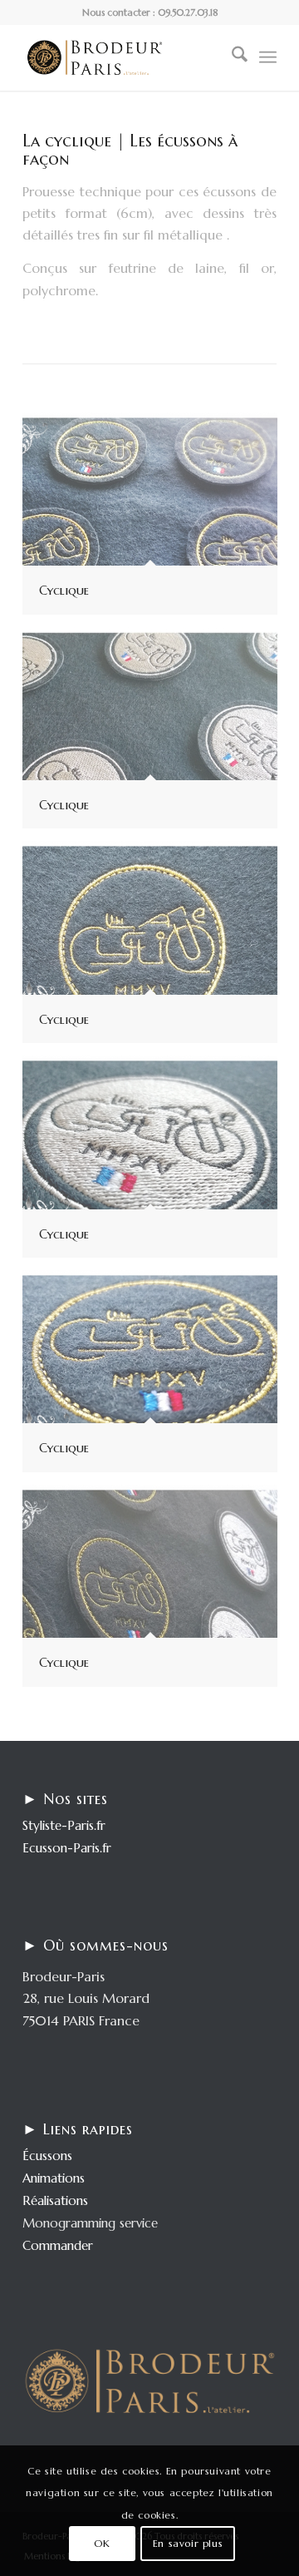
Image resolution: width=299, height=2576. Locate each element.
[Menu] (268, 57)
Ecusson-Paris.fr (67, 1848)
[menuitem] (231, 57)
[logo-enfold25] (124, 57)
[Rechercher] (231, 57)
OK (102, 2543)
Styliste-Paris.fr (64, 1825)
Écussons (47, 2156)
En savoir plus (188, 2543)
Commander (58, 2245)
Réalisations (55, 2200)
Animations (54, 2178)
